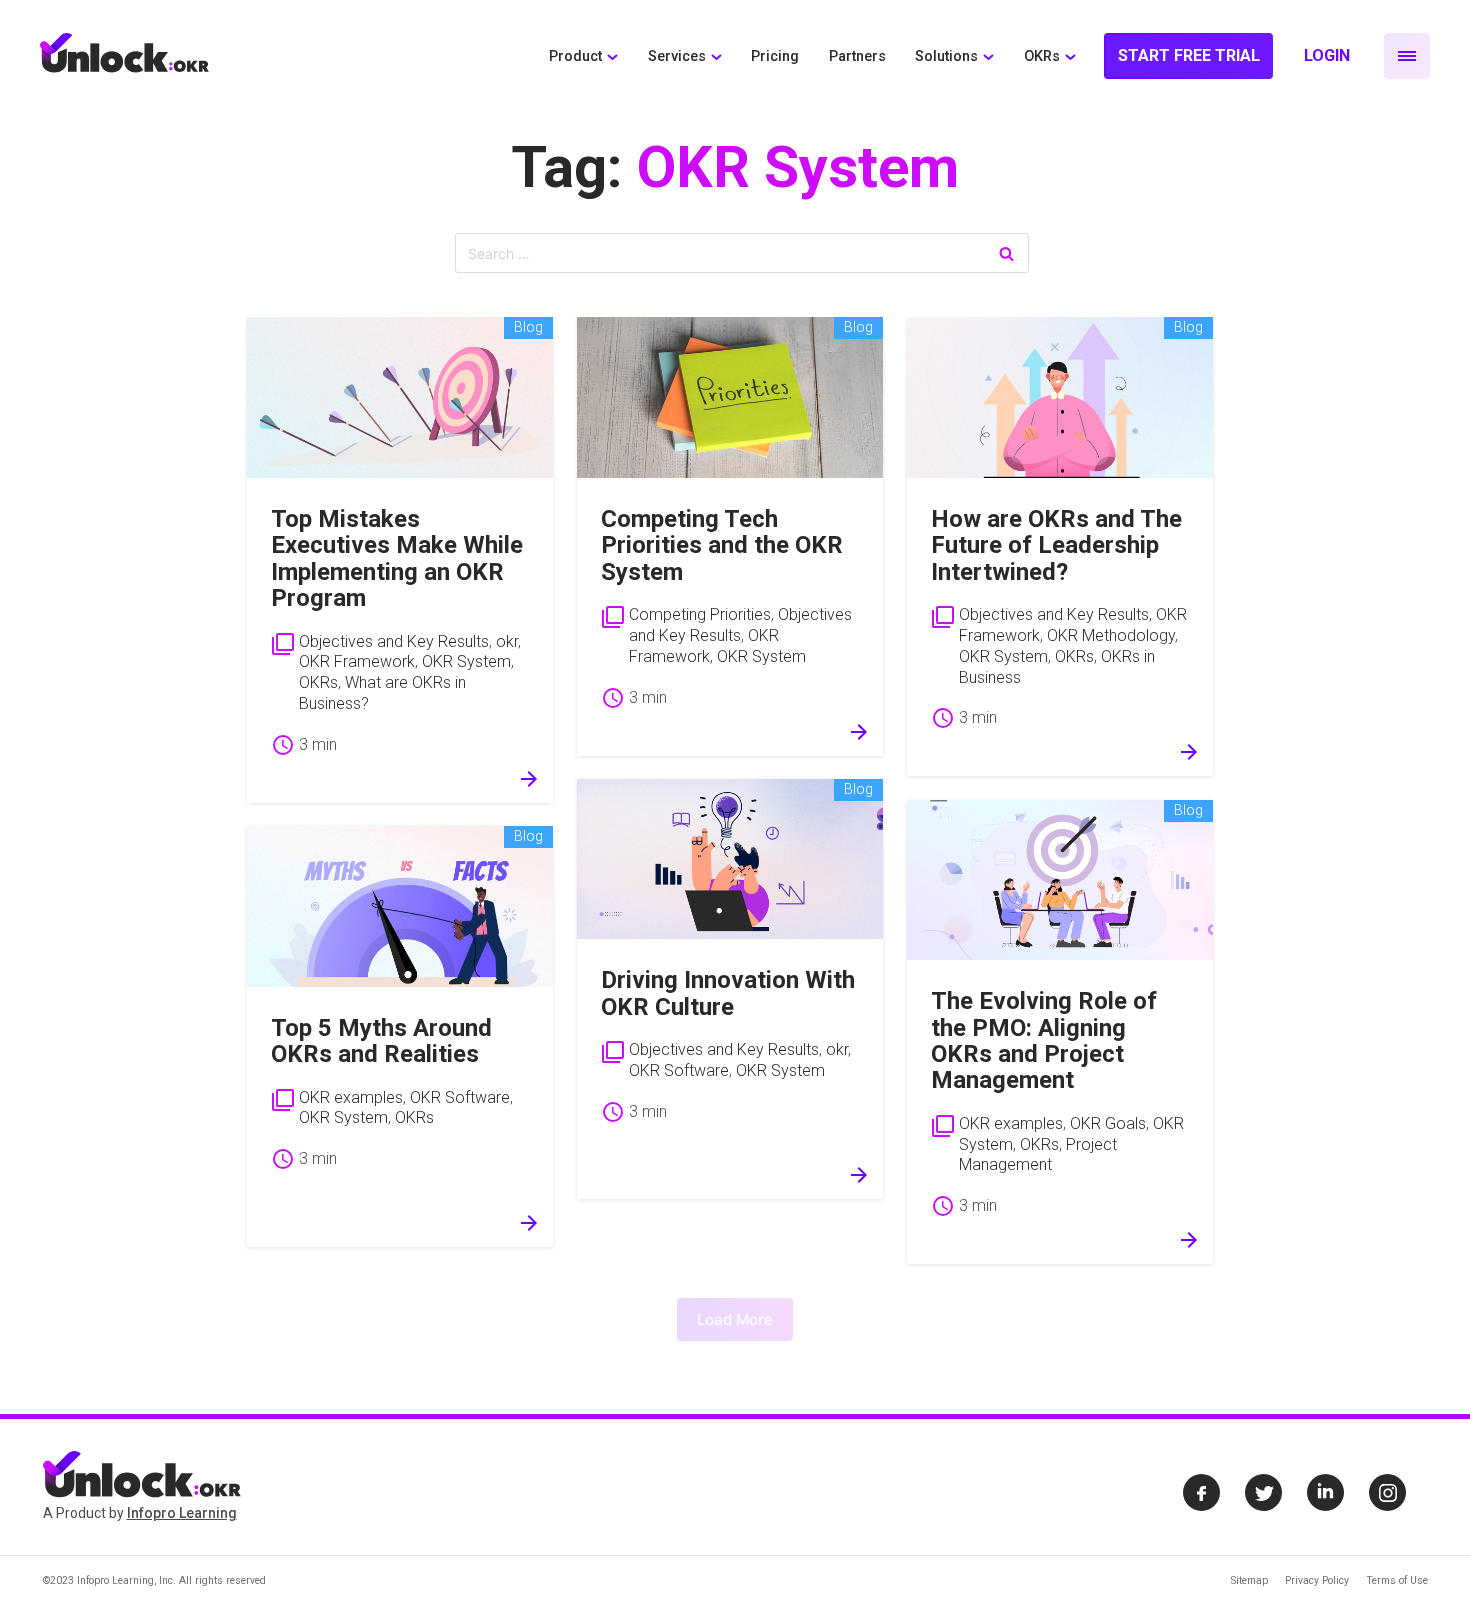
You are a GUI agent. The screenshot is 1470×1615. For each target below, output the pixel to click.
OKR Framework (357, 661)
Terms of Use (1397, 1580)
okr (507, 641)
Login (1327, 55)
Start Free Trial (1189, 55)
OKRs (1042, 56)
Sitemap (1249, 1580)
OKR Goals (1108, 1123)
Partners (857, 56)
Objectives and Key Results (394, 641)
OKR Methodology (1111, 635)
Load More (735, 1319)
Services (677, 56)
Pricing (775, 56)
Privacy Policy (1317, 1580)
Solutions (946, 56)
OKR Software (460, 1097)
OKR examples (351, 1097)
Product (575, 56)
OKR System (466, 661)
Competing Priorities (700, 614)
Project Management (1038, 1155)
